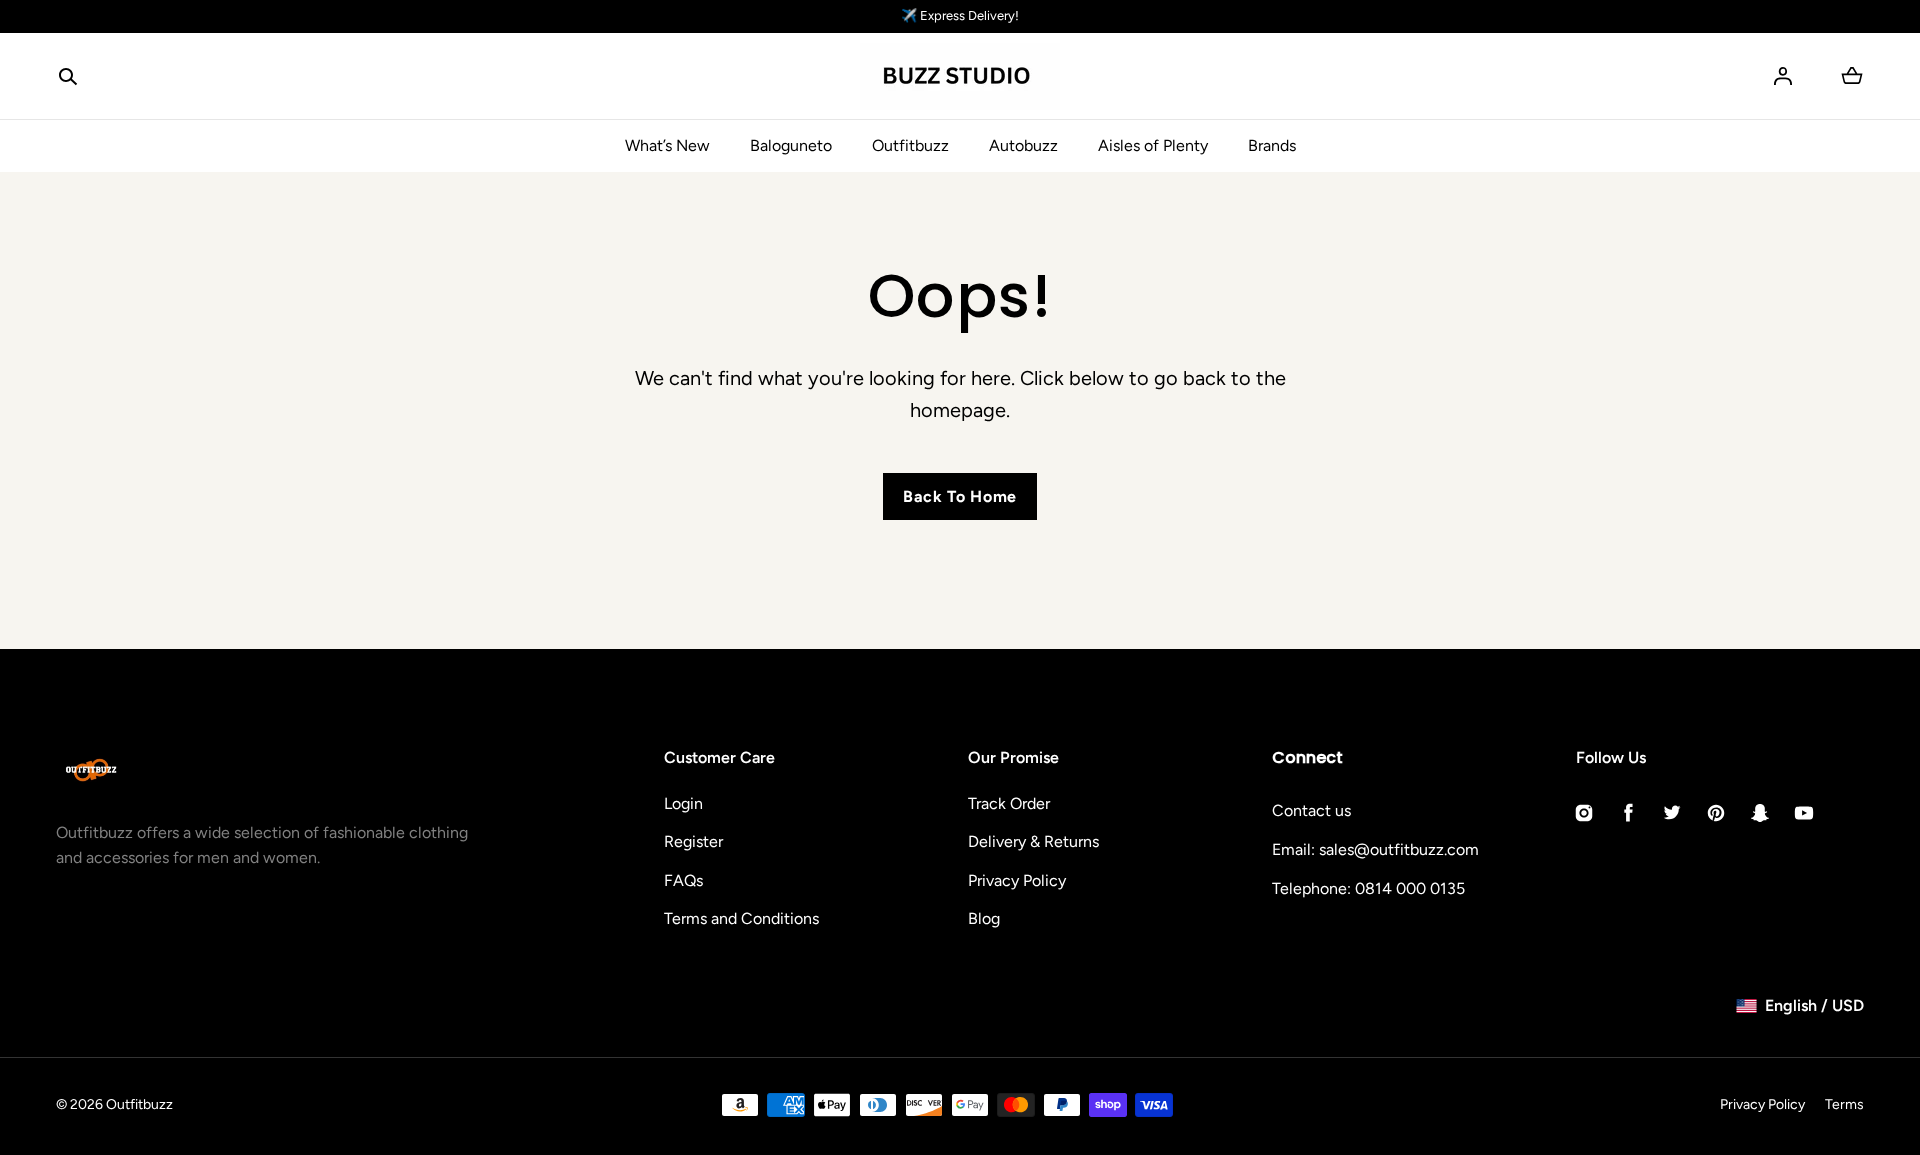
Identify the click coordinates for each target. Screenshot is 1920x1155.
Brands (1272, 145)
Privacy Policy (1017, 880)
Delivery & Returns (1033, 841)
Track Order (1009, 803)
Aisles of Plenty (1153, 145)
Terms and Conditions (741, 918)
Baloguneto (791, 145)
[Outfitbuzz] (960, 76)
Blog (984, 918)
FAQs (683, 880)
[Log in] (1783, 76)
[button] (68, 76)
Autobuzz (1023, 145)
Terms (1844, 1104)
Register (693, 841)
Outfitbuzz (910, 145)
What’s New (667, 145)
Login (683, 803)
